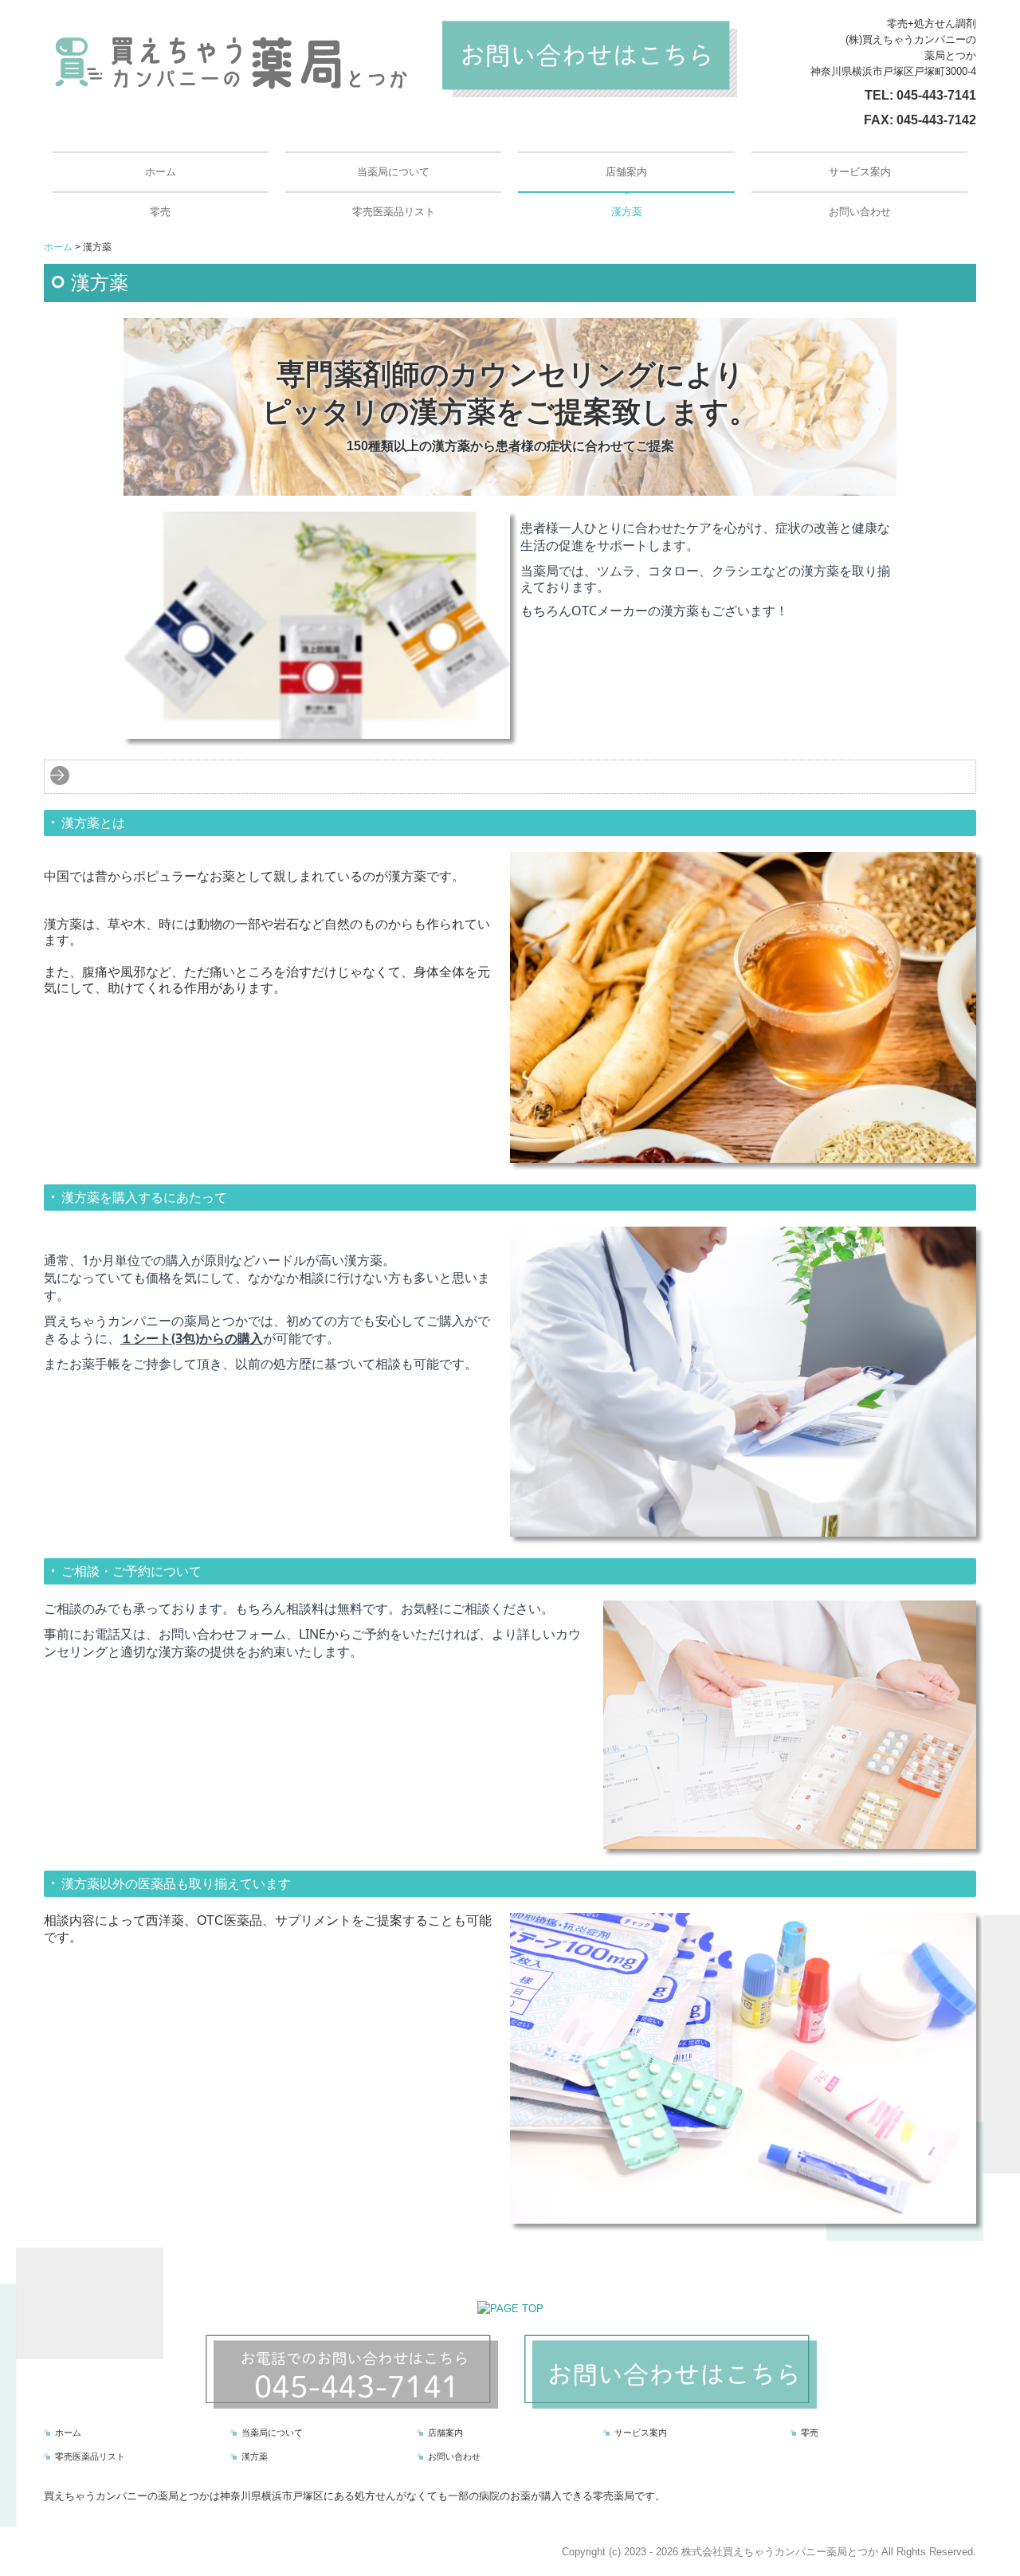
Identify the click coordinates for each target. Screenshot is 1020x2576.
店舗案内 (626, 172)
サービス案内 (860, 172)
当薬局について (393, 172)
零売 (160, 212)
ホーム (161, 172)
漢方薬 (627, 212)
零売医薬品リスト (394, 212)
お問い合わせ (860, 212)
